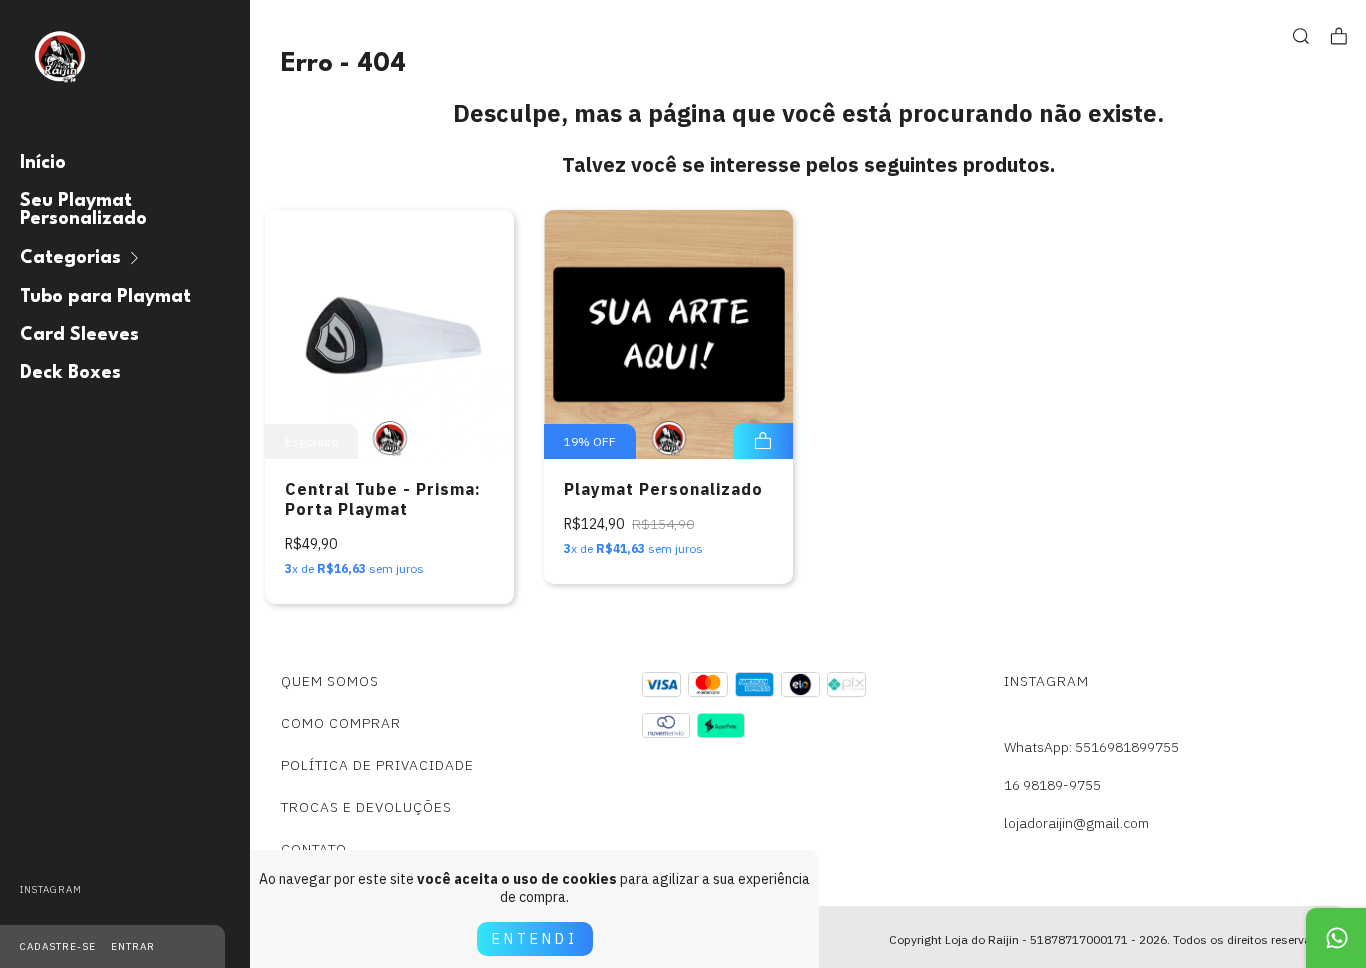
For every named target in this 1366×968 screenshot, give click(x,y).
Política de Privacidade (377, 765)
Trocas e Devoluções (366, 807)
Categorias (70, 258)
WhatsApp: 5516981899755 (1091, 747)
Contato (314, 849)
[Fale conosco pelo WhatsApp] (1336, 938)
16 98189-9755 (1052, 785)
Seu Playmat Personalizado (83, 210)
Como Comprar (341, 723)
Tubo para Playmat (105, 297)
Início (43, 163)
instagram (51, 889)
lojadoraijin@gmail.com (1076, 823)
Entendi (535, 939)
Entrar (133, 946)
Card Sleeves (79, 335)
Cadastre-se (58, 946)
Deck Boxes (70, 373)
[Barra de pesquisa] (1301, 36)
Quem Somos (330, 681)
